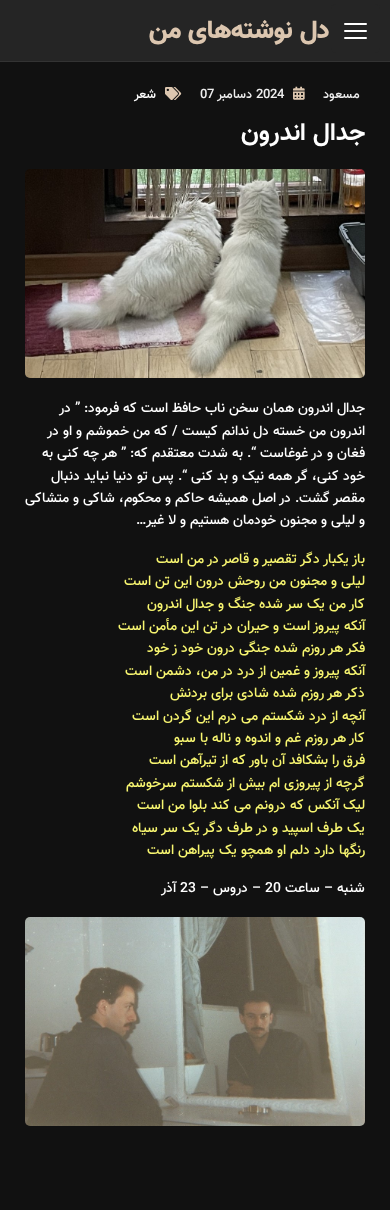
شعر (145, 95)
